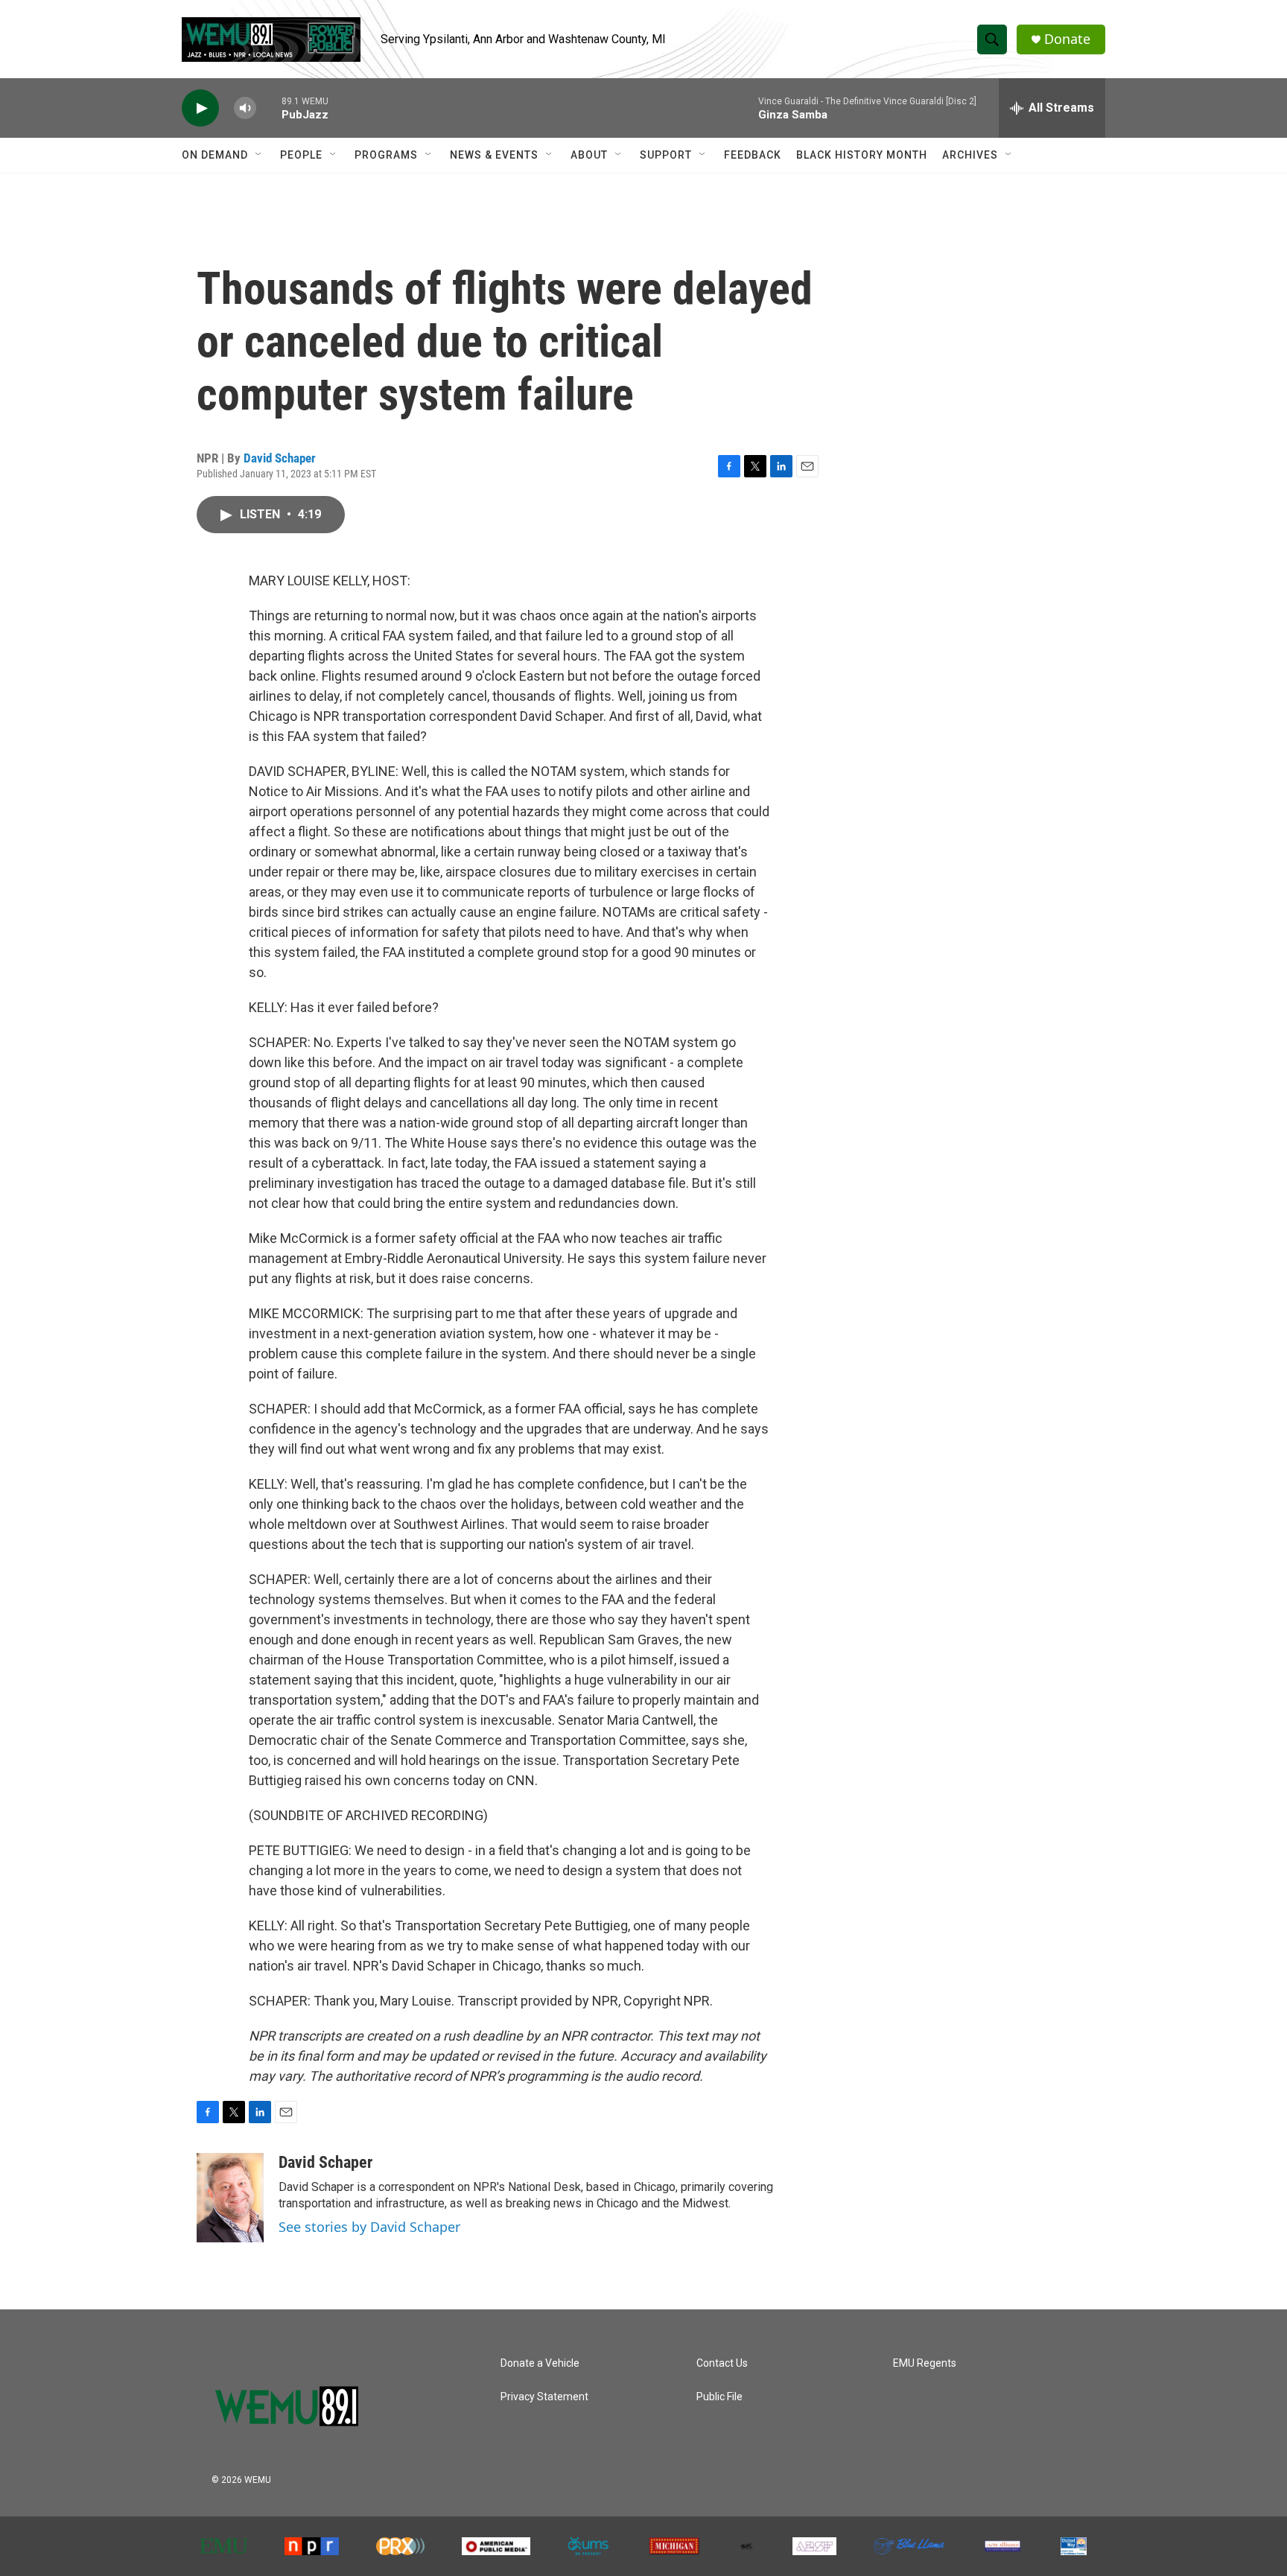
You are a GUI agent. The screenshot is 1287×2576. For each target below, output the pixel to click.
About (589, 155)
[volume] (245, 108)
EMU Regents (925, 2363)
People (301, 155)
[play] (200, 108)
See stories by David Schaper (369, 2227)
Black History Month (862, 155)
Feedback (753, 155)
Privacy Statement (544, 2397)
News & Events (494, 155)
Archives (970, 155)
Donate (1067, 39)
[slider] (269, 108)
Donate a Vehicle (540, 2363)
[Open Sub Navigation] (259, 155)
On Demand (215, 155)
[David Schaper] (230, 2198)
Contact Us (722, 2363)
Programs (386, 155)
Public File (719, 2397)
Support (666, 155)
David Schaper (280, 458)
